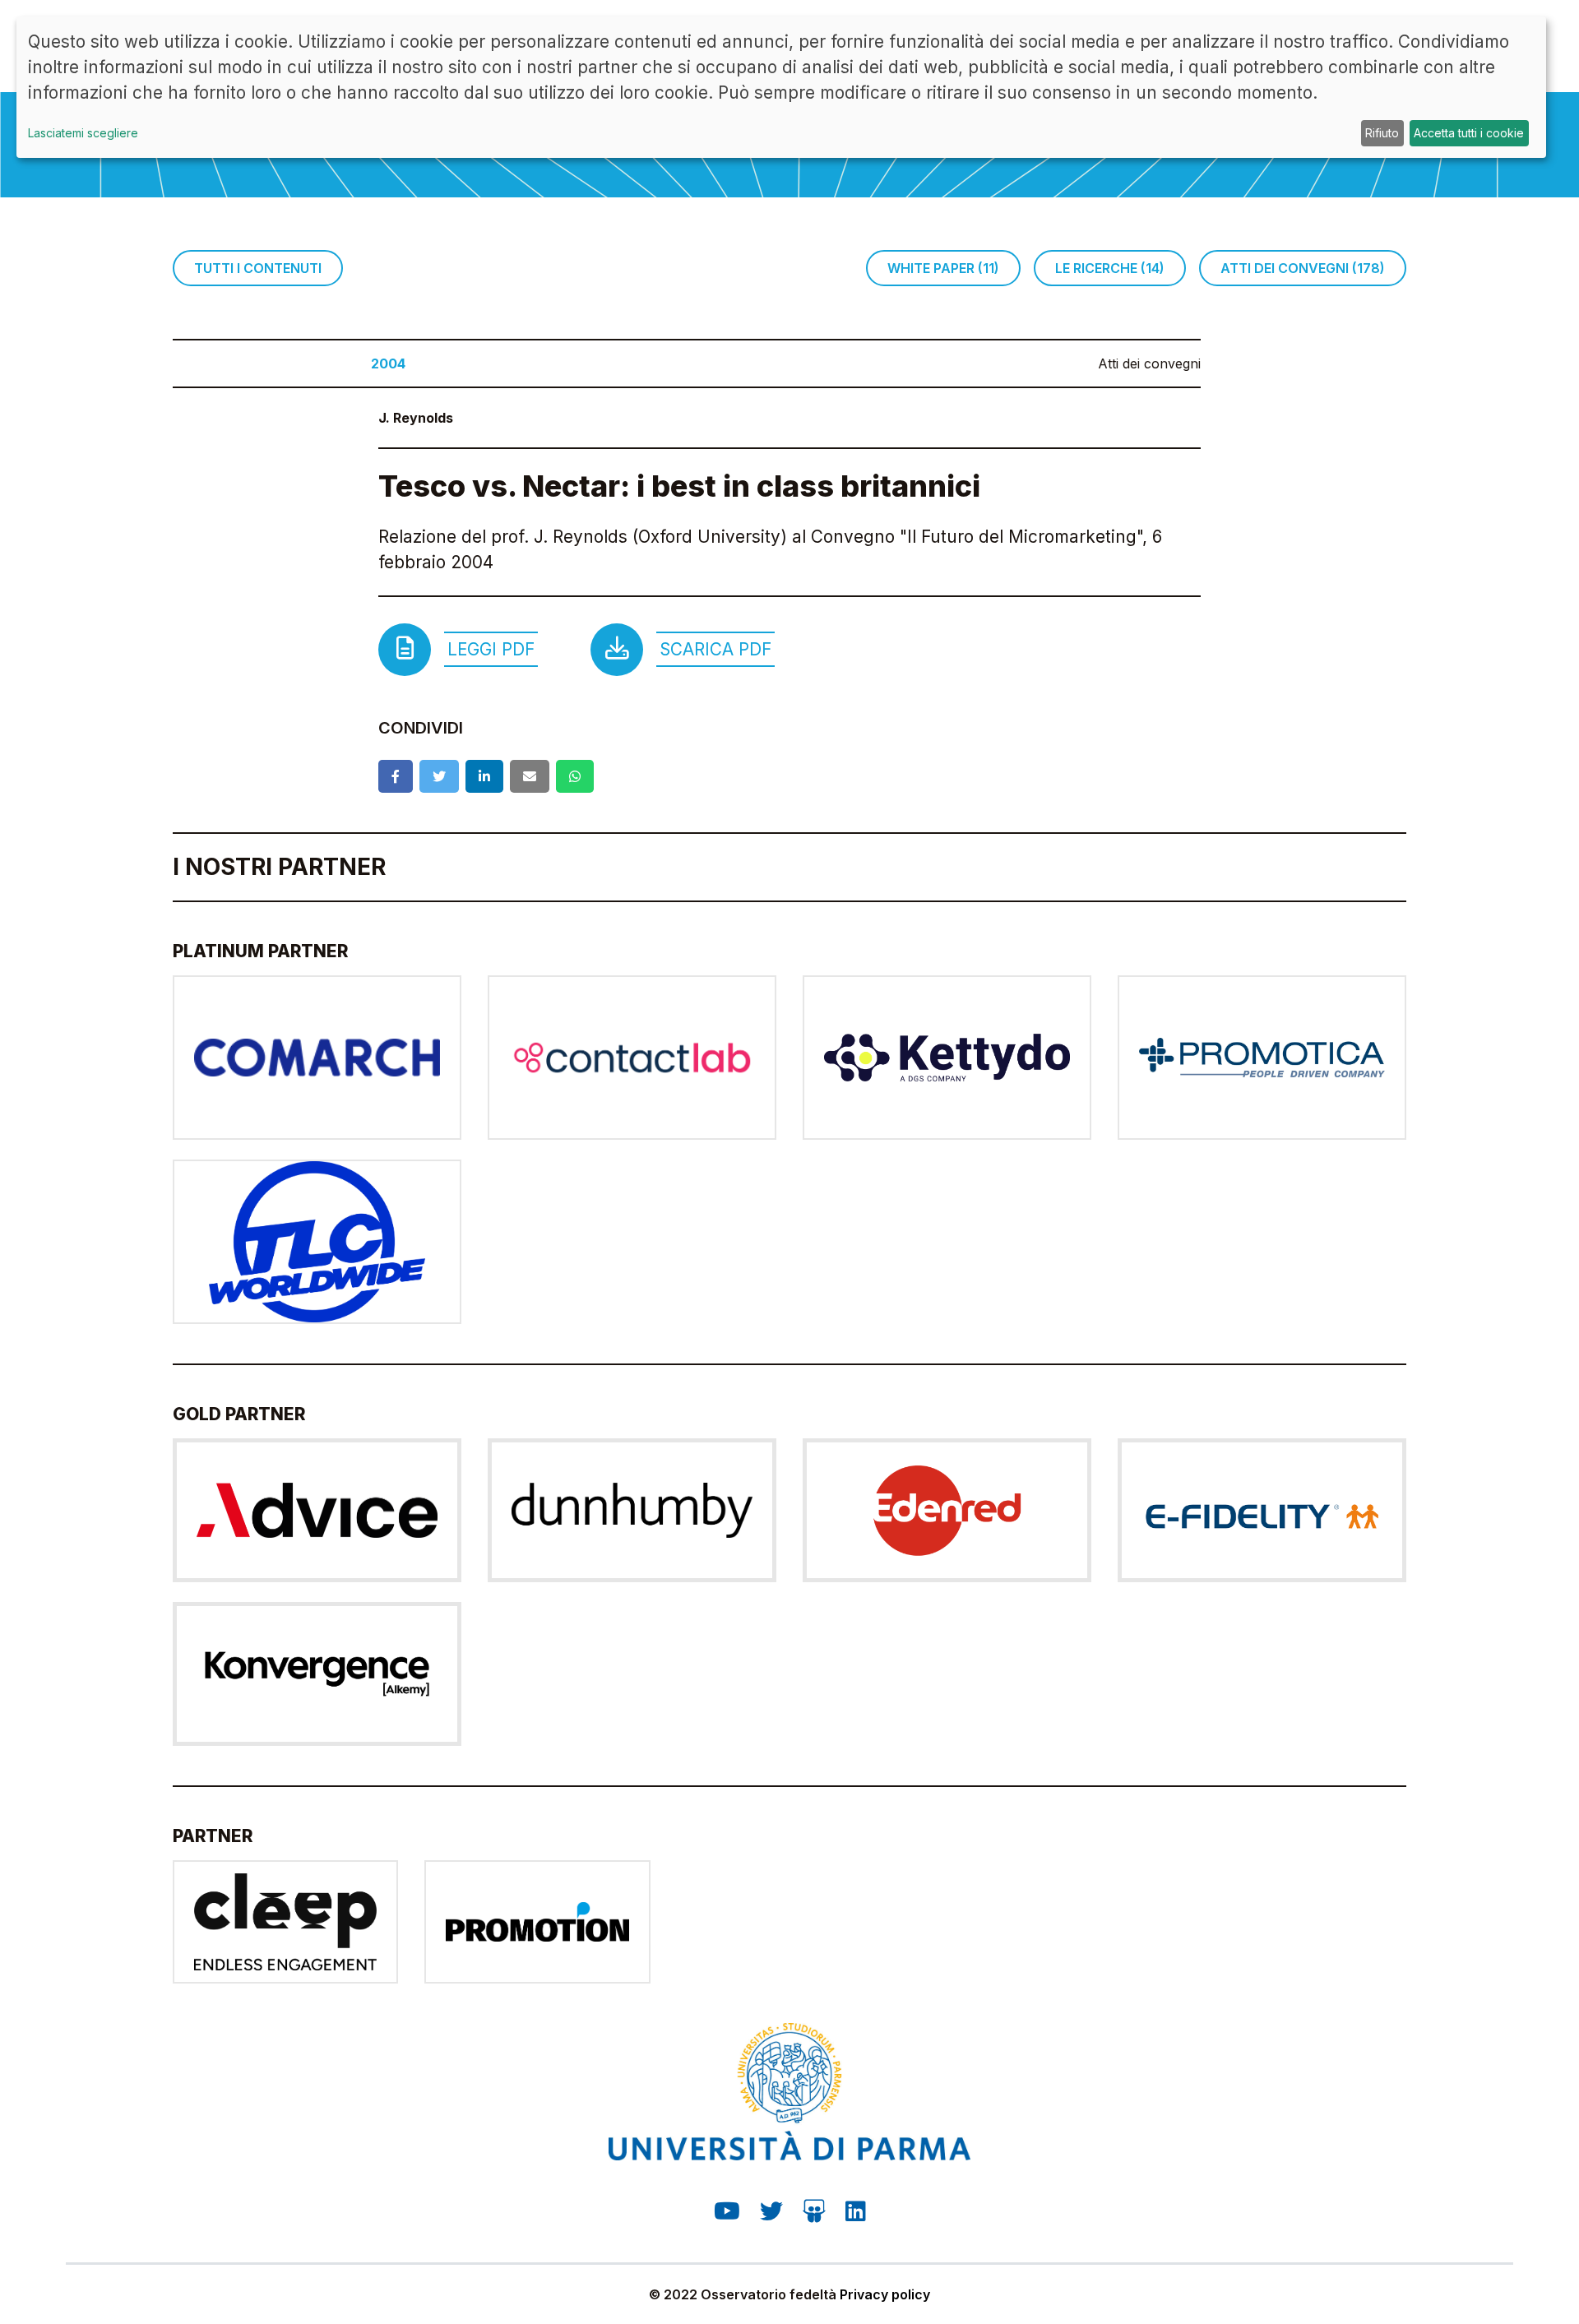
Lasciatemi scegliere (83, 133)
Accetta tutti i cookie (1469, 133)
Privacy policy (885, 2294)
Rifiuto (1382, 133)
